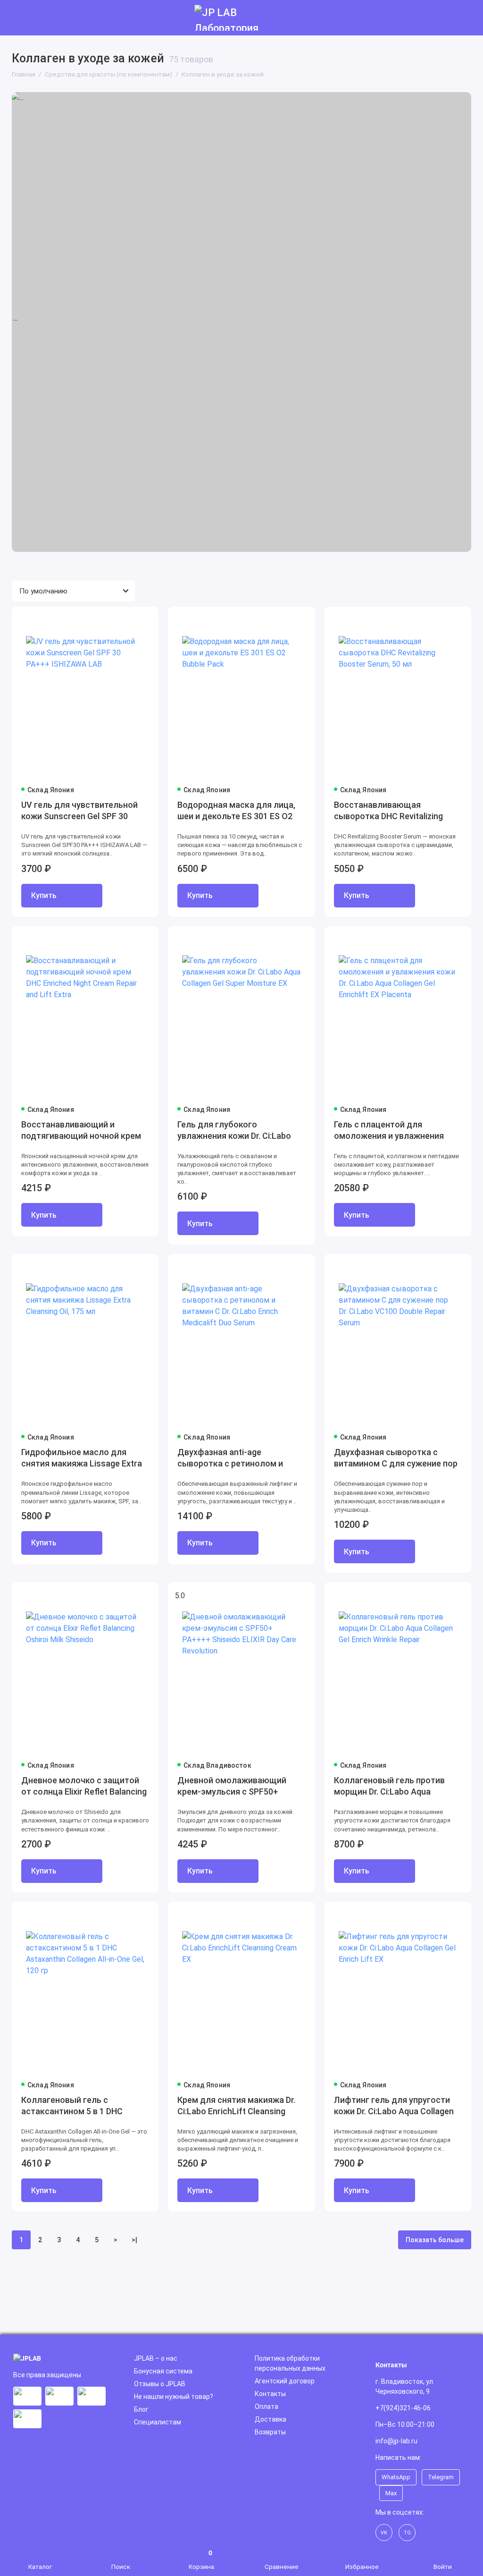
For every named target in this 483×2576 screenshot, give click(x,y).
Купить (44, 895)
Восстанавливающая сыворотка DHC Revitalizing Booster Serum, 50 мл (388, 811)
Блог (141, 2409)
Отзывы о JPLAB (160, 2384)
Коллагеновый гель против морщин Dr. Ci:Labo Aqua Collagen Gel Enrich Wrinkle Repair (389, 1787)
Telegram (441, 2477)
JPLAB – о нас (156, 2358)
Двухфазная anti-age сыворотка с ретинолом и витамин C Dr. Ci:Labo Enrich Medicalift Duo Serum (232, 1459)
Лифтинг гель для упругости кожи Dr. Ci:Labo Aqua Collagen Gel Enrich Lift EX (394, 2106)
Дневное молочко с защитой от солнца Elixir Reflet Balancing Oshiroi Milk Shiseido (84, 1787)
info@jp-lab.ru (396, 2441)
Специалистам (158, 2422)
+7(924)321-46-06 (403, 2408)
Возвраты (270, 2432)
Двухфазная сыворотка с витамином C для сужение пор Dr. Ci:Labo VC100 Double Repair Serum (396, 1459)
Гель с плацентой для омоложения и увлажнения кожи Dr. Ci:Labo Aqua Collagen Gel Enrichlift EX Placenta (394, 1131)
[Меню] (18, 18)
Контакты (270, 2394)
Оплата (266, 2407)
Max (391, 2493)
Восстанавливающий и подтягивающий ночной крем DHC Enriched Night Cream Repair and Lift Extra (81, 1131)
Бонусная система (163, 2371)
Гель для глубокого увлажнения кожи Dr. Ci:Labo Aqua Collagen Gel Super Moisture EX (234, 1131)
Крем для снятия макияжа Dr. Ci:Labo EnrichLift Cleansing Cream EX (236, 2106)
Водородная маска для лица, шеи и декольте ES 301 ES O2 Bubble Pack (236, 811)
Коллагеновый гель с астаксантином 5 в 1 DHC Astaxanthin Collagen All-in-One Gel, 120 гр (82, 2106)
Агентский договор (285, 2381)
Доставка (271, 2419)
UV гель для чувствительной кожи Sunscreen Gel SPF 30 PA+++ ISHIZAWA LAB (79, 811)
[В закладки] (145, 620)
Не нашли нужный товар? (174, 2397)
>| (134, 2240)
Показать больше (435, 2240)
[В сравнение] (128, 620)
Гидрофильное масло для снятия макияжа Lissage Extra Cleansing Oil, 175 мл (82, 1459)
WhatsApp (396, 2477)
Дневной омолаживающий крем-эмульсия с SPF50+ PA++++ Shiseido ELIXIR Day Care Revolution (232, 1787)
